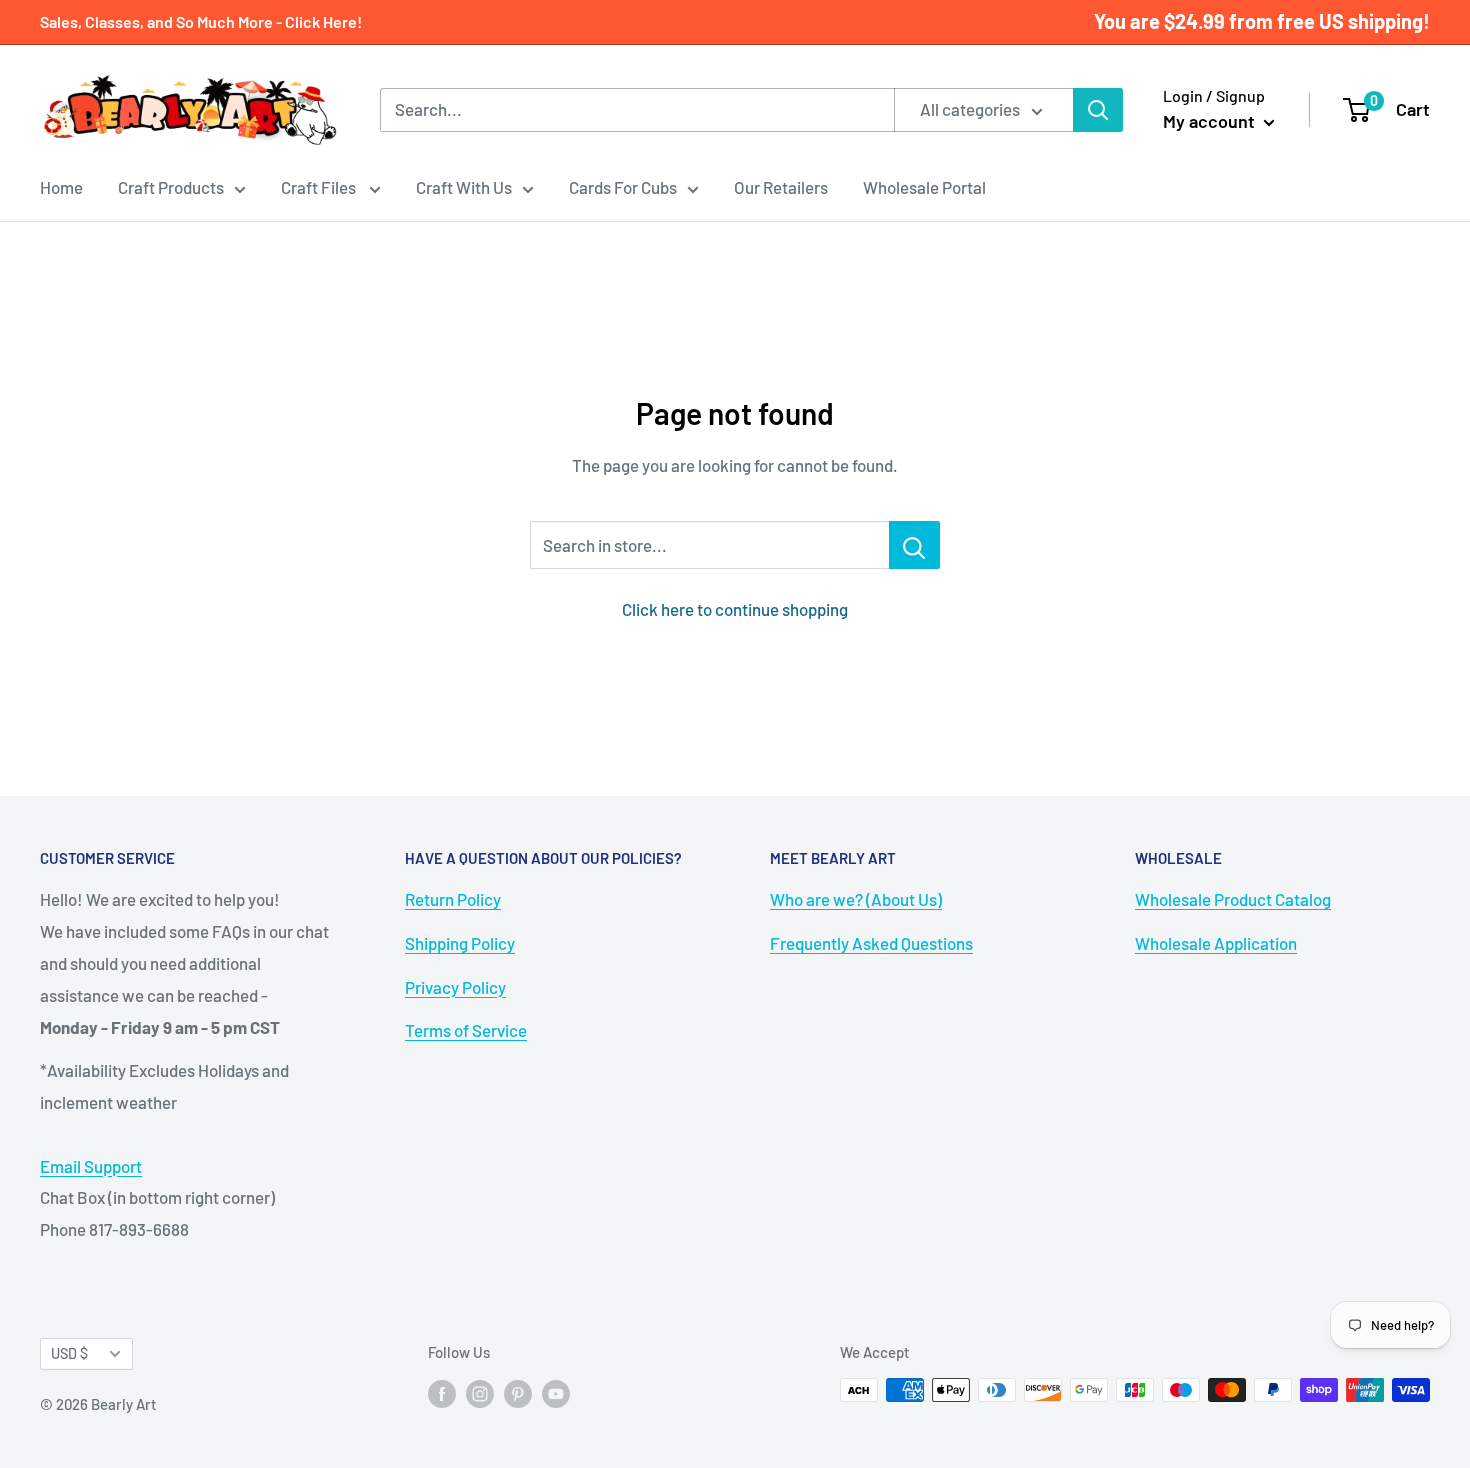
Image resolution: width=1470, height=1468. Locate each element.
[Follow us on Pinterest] (518, 1393)
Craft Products (171, 187)
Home (61, 187)
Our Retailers (781, 187)
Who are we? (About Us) (856, 899)
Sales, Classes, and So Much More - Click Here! (201, 21)
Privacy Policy (455, 987)
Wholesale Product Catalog (1233, 899)
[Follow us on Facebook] (442, 1393)
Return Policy (453, 899)
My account (1211, 121)
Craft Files (320, 187)
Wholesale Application (1216, 943)
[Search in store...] (914, 545)
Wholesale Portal (924, 187)
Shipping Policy (460, 943)
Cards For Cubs (623, 187)
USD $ (69, 1353)
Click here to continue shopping (735, 609)
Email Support (91, 1166)
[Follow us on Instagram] (480, 1393)
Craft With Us (464, 187)
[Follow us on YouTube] (556, 1393)
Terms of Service (466, 1030)
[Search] (1098, 110)
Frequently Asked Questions (871, 943)
